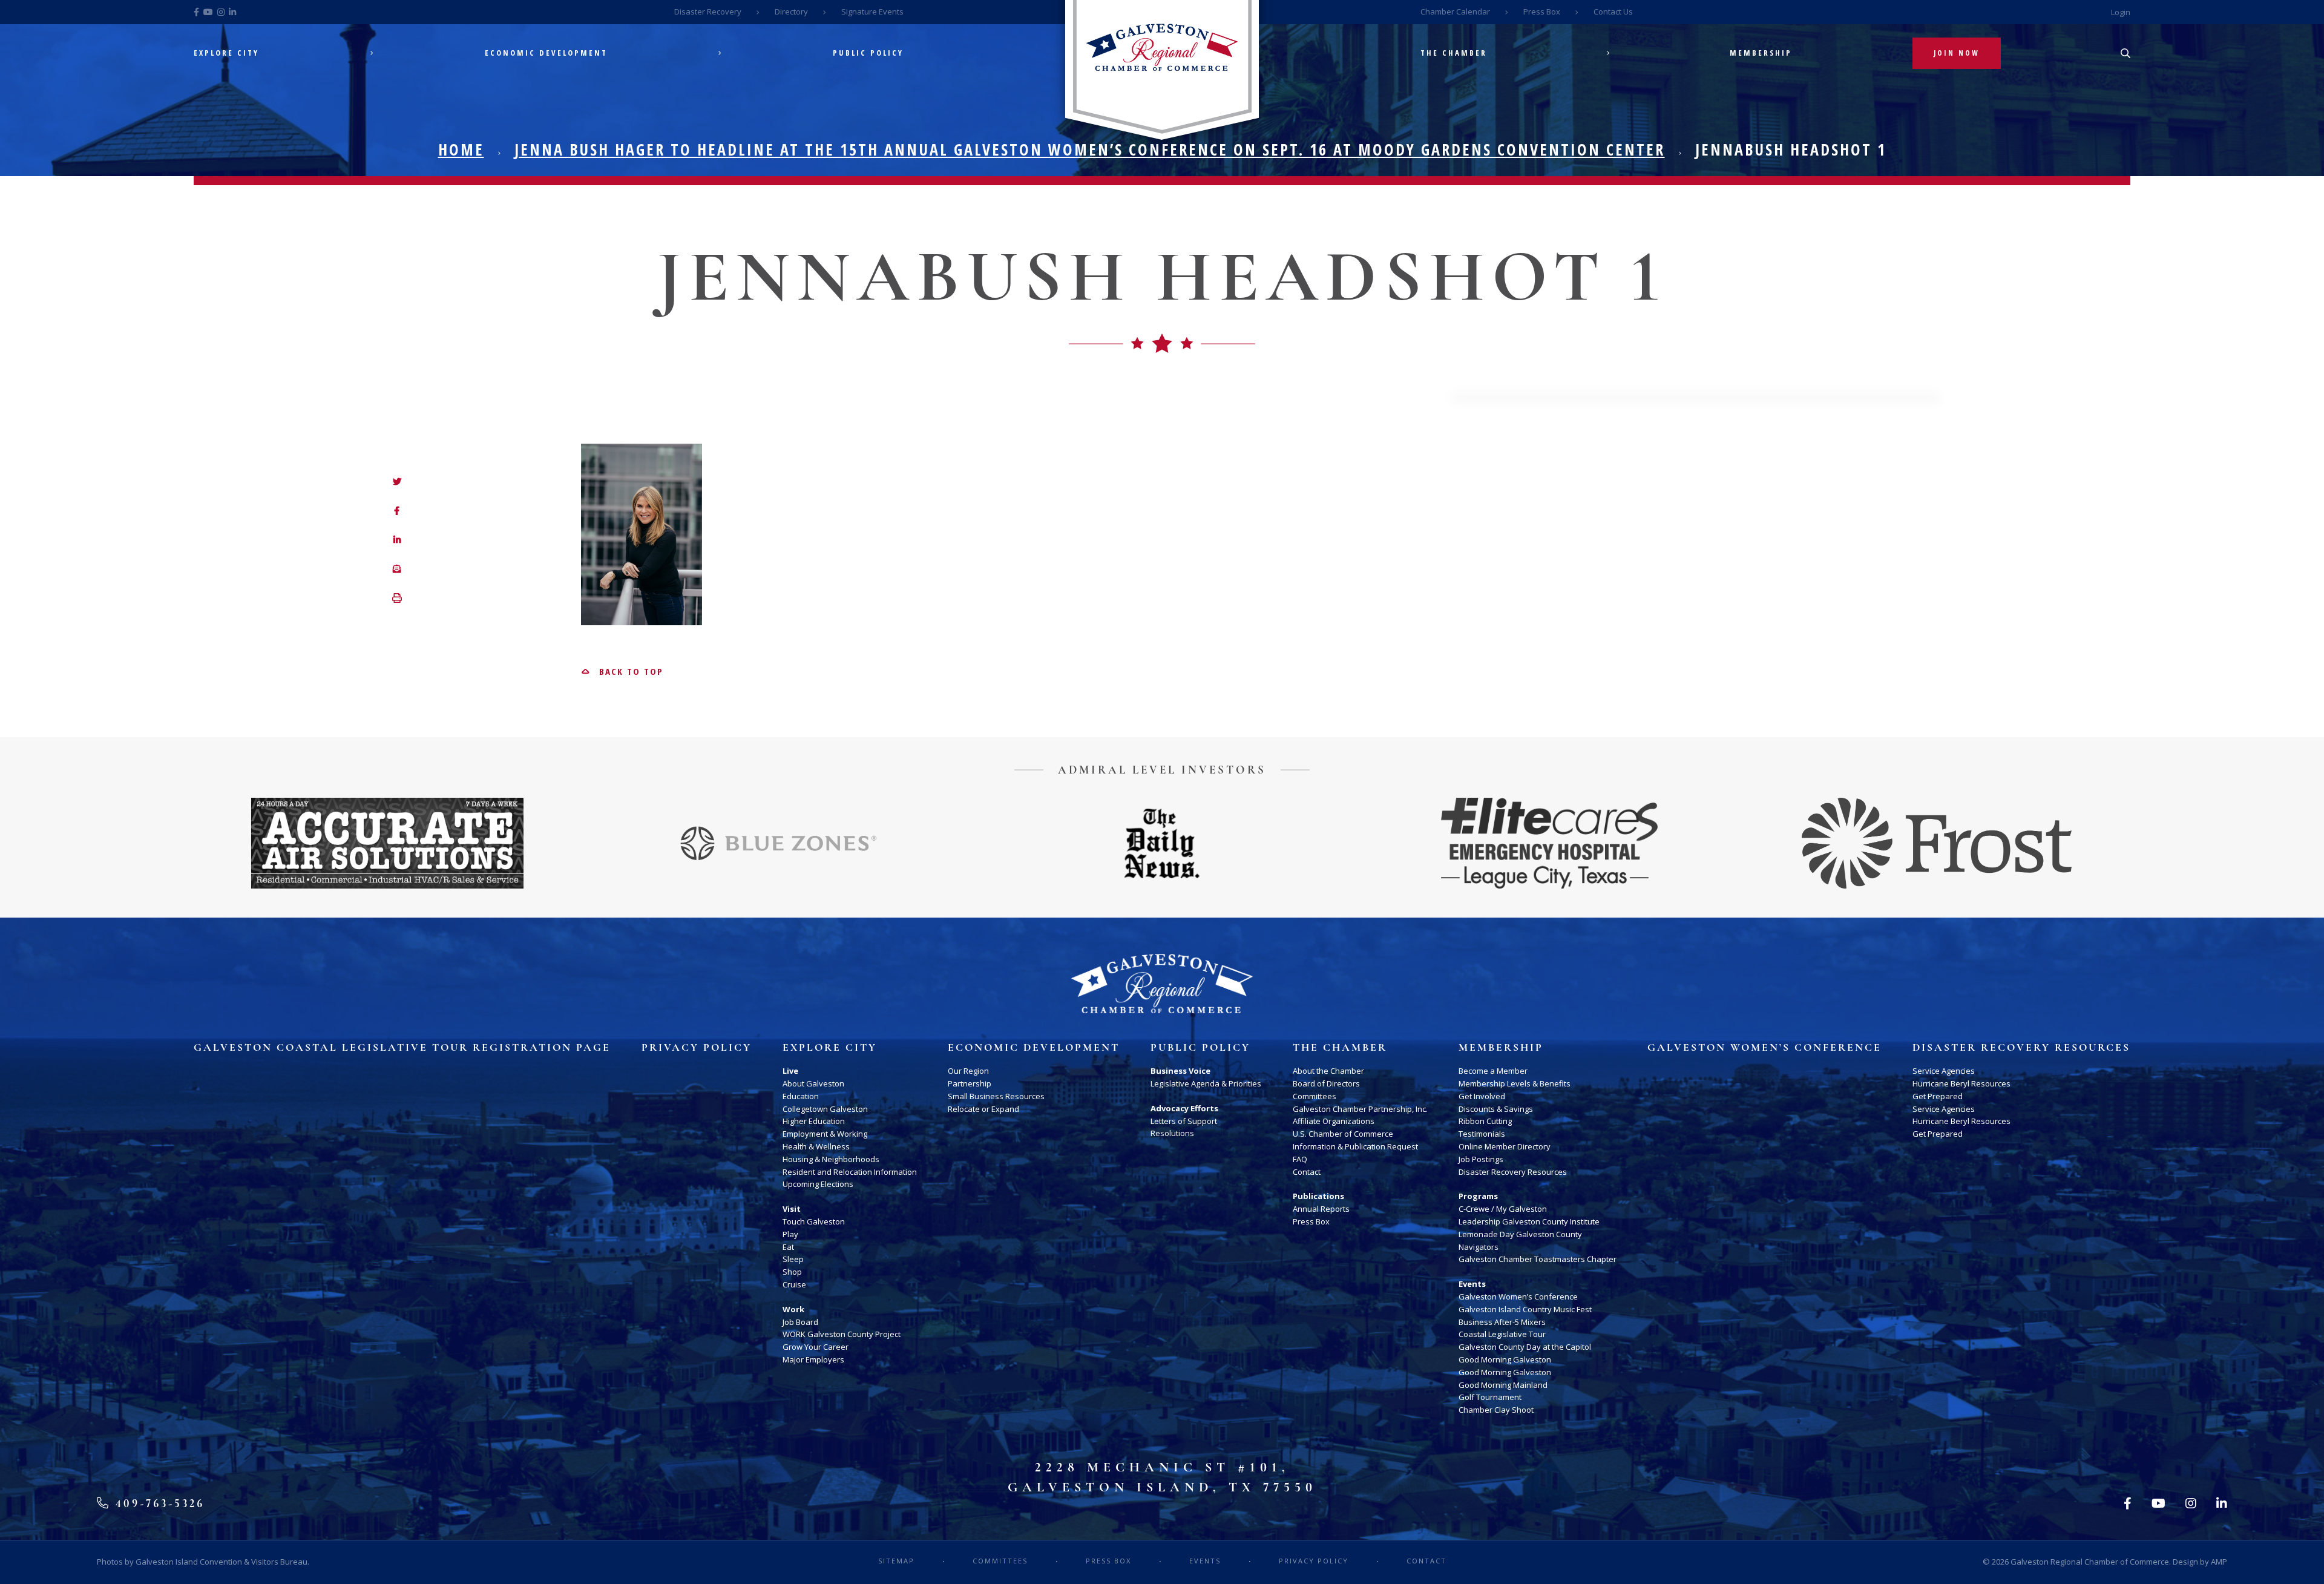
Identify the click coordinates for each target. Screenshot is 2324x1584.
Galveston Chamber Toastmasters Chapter (1538, 1259)
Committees (1315, 1096)
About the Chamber (1328, 1071)
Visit (792, 1209)
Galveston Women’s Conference (1518, 1296)
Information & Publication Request (1355, 1146)
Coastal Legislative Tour (1502, 1334)
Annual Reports (1321, 1209)
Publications (1318, 1196)
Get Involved (1482, 1096)
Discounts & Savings (1496, 1109)
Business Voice (1180, 1071)
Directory (791, 12)
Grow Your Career (816, 1347)
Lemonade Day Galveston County (1520, 1234)
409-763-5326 (158, 1503)
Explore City (226, 53)
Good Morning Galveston (1505, 1359)
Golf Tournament (1490, 1397)
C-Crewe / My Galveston (1503, 1209)
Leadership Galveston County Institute (1529, 1221)
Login (2121, 12)
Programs (1478, 1196)
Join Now (1957, 53)
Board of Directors (1326, 1083)
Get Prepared (1938, 1096)
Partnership (970, 1083)
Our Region (968, 1071)
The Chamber (1454, 53)
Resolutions (1172, 1133)
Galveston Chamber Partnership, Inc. (1360, 1109)
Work (793, 1309)
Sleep (793, 1259)
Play (790, 1234)
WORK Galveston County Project (842, 1334)
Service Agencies (1944, 1071)
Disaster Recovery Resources (1513, 1172)
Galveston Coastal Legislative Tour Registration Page (402, 1048)
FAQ (1300, 1159)
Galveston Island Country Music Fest (1525, 1309)
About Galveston (813, 1083)
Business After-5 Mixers (1502, 1322)
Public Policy (868, 53)
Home (461, 150)
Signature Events (872, 12)
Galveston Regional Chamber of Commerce (2090, 1562)
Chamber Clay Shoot (1496, 1410)
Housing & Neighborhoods (831, 1159)
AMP (2219, 1562)
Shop (792, 1272)
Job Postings (1481, 1159)
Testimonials (1482, 1134)
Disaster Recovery (708, 12)
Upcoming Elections (818, 1184)
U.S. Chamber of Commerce (1343, 1134)
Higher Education (814, 1121)
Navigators (1479, 1247)
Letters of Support (1184, 1121)
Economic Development (546, 53)
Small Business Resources (996, 1096)
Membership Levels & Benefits (1515, 1083)
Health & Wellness (816, 1146)
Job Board (800, 1322)
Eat (788, 1247)
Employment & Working (825, 1134)
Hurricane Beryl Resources (1961, 1083)
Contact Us (1613, 12)
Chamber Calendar (1455, 12)
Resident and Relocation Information (850, 1172)
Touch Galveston (814, 1221)
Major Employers (813, 1359)
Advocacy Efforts (1184, 1108)
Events (1472, 1284)
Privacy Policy (697, 1048)
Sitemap (896, 1561)
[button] (397, 599)
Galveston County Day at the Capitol (1525, 1347)
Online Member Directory (1505, 1146)
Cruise (794, 1284)
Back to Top (629, 671)
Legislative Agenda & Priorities (1206, 1083)
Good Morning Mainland (1503, 1385)
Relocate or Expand (983, 1109)
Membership (1761, 53)
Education (801, 1096)
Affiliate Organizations (1334, 1121)
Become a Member (1493, 1071)
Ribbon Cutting (1485, 1121)
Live (790, 1071)
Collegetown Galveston (825, 1109)
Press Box (1542, 12)
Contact (1307, 1172)
